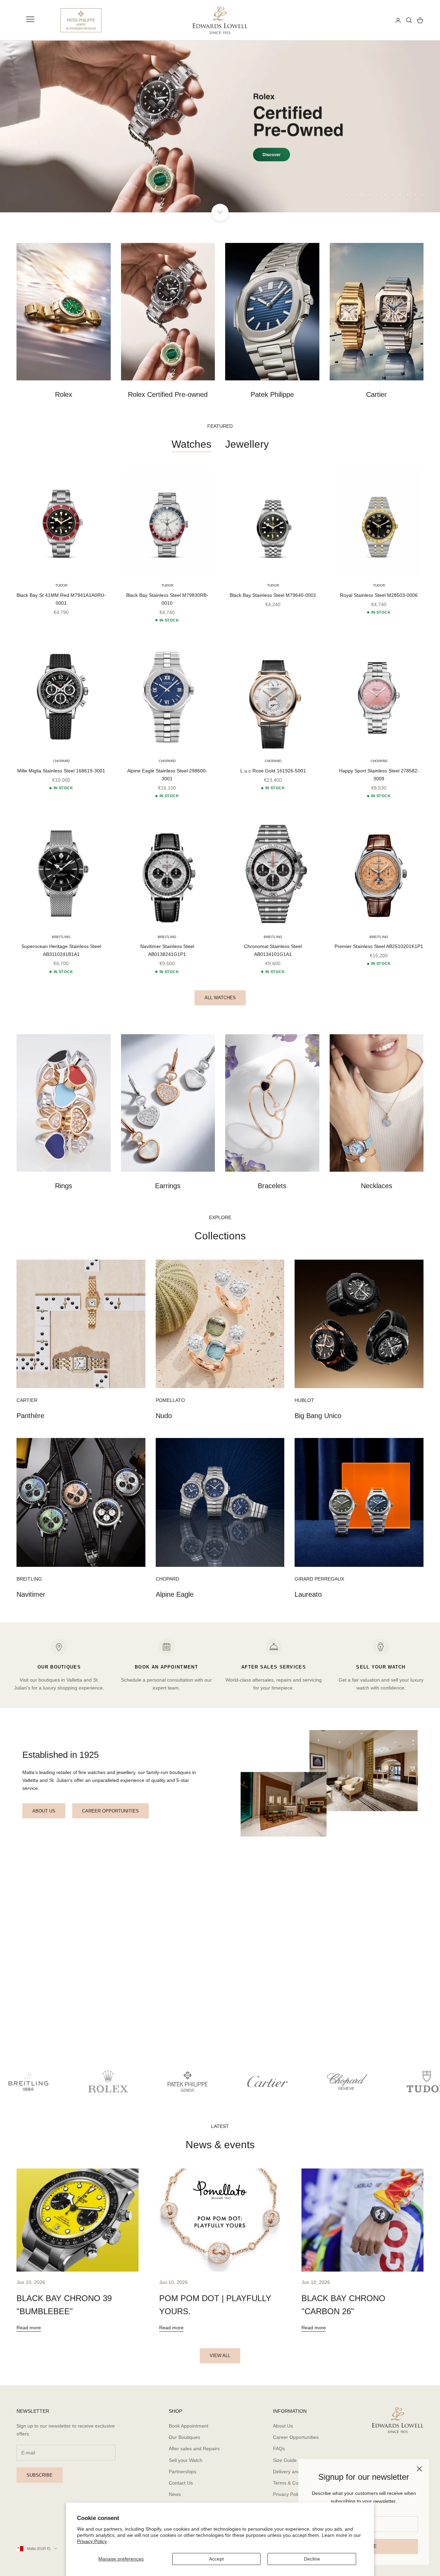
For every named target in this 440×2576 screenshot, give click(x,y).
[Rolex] (365, 20)
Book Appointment (189, 2426)
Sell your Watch (186, 2460)
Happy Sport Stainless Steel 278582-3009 (379, 775)
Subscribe (40, 2475)
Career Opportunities (296, 2437)
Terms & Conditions (294, 2483)
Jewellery (247, 444)
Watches (191, 444)
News (175, 2494)
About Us (283, 2426)
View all (220, 2356)
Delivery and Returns (296, 2472)
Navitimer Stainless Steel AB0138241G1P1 (167, 950)
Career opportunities (111, 1811)
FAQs (279, 2449)
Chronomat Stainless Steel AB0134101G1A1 (273, 950)
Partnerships (183, 2472)
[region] (220, 126)
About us (44, 1811)
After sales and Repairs (194, 2449)
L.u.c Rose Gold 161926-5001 (273, 771)
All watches (220, 998)
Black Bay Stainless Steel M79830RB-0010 (167, 599)
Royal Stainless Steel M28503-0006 (379, 595)
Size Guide (285, 2460)
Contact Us (181, 2483)
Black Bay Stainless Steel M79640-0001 (273, 595)
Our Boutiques (184, 2437)
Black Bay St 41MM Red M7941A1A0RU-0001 (61, 599)
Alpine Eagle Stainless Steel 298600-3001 (167, 775)
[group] (220, 126)
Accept (216, 2559)
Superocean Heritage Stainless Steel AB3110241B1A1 (61, 950)
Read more (29, 2328)
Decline (312, 2559)
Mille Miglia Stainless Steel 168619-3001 (61, 771)
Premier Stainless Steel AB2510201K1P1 (379, 946)
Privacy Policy (92, 2541)
